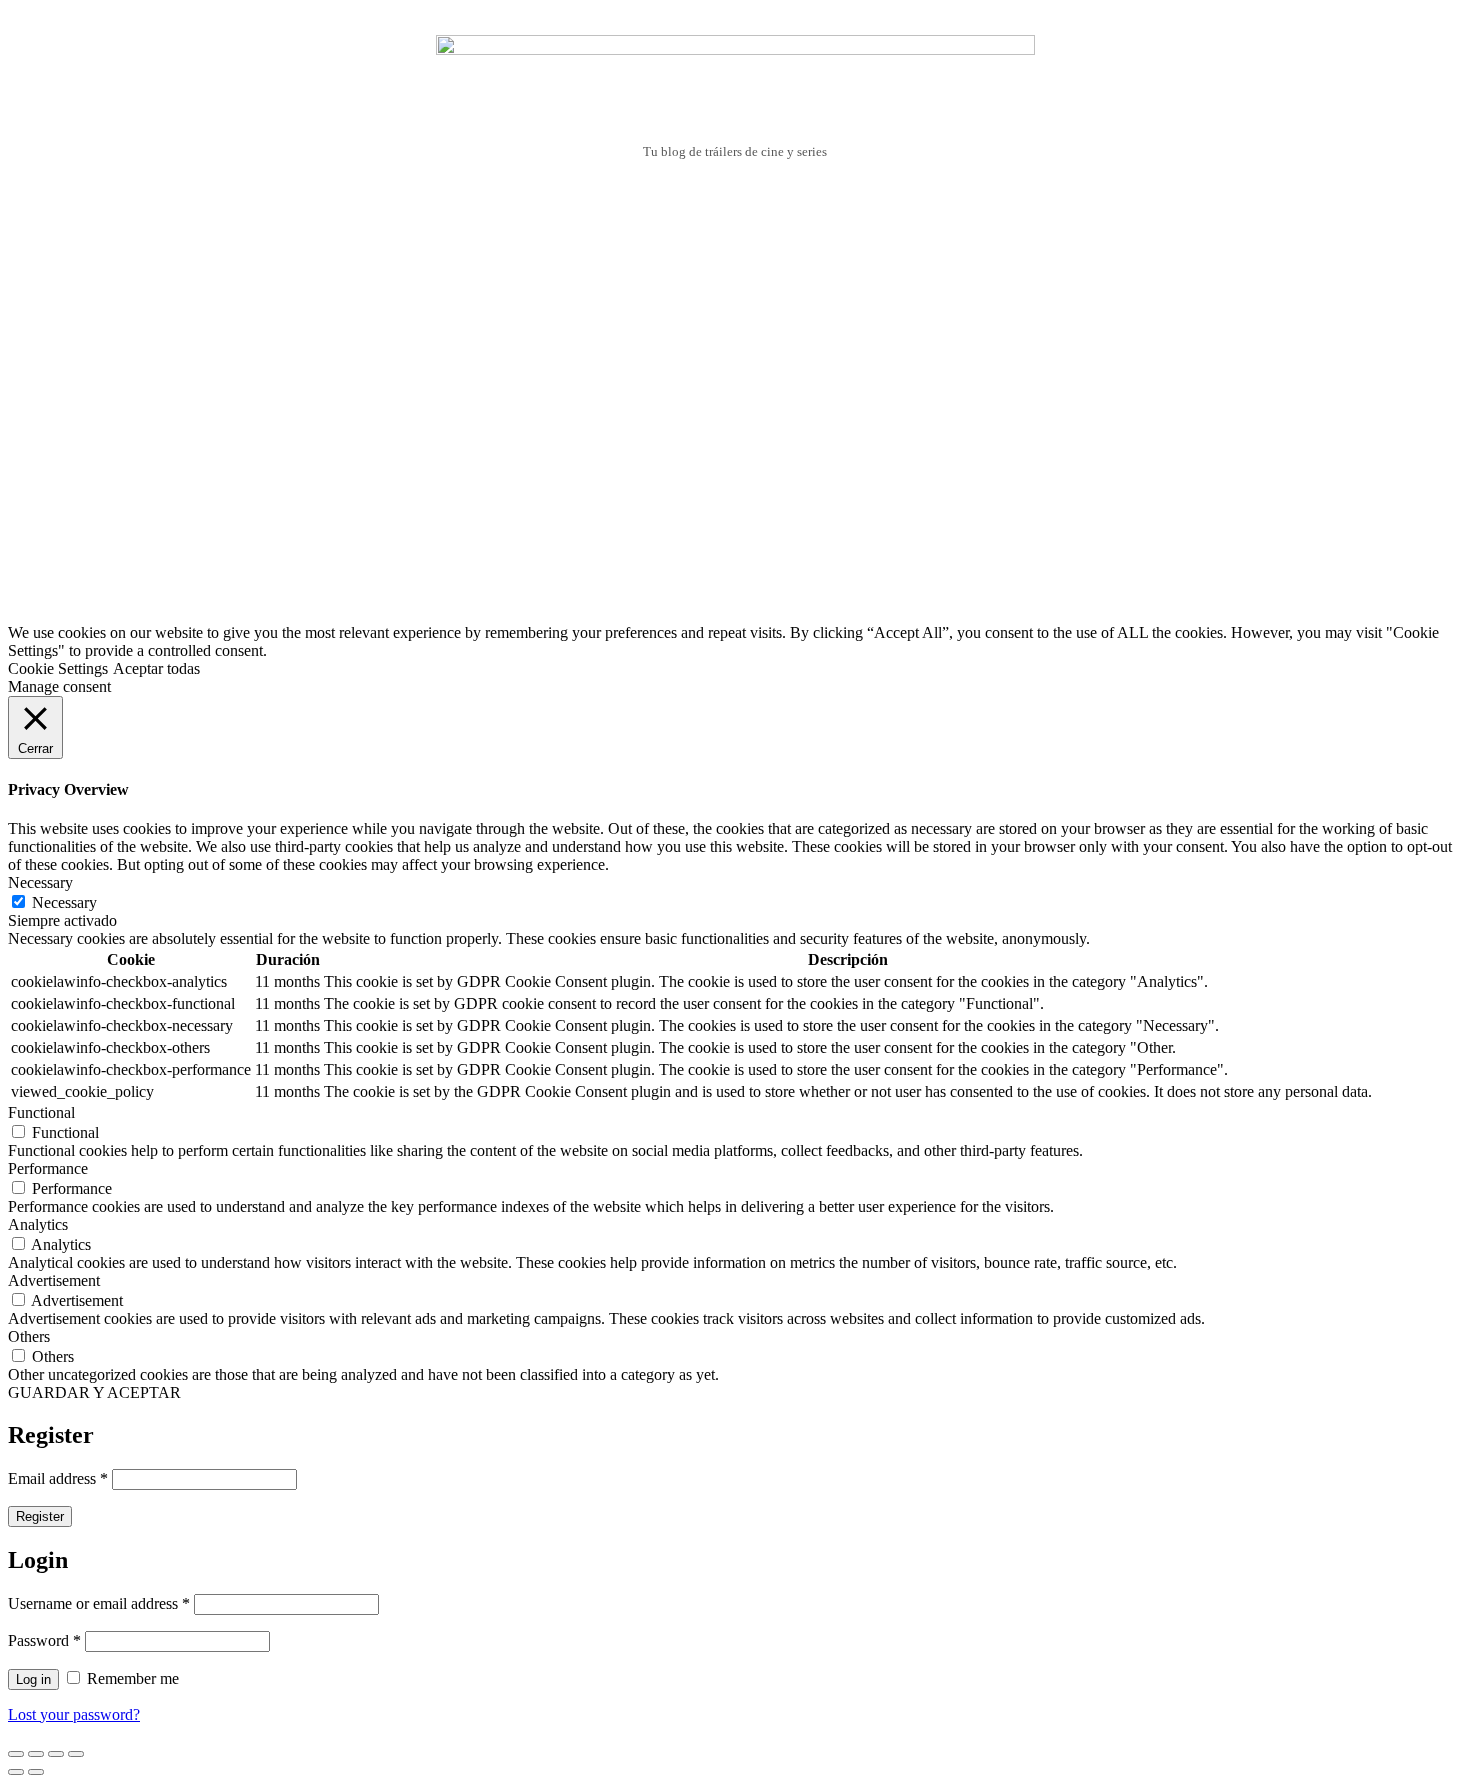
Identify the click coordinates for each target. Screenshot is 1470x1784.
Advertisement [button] (54, 1280)
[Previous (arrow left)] (16, 1772)
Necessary (64, 902)
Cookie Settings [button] (58, 668)
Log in (33, 1679)
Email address (58, 1478)
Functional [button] (41, 1112)
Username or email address (99, 1603)
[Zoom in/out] (76, 1754)
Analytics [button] (38, 1224)
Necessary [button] (40, 882)
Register (40, 1516)
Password (44, 1640)
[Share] (36, 1754)
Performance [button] (48, 1168)
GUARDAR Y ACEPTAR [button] (94, 1392)
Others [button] (29, 1336)
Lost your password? (74, 1714)
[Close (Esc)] (16, 1754)
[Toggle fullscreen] (56, 1754)
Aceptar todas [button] (156, 668)
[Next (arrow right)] (36, 1772)
